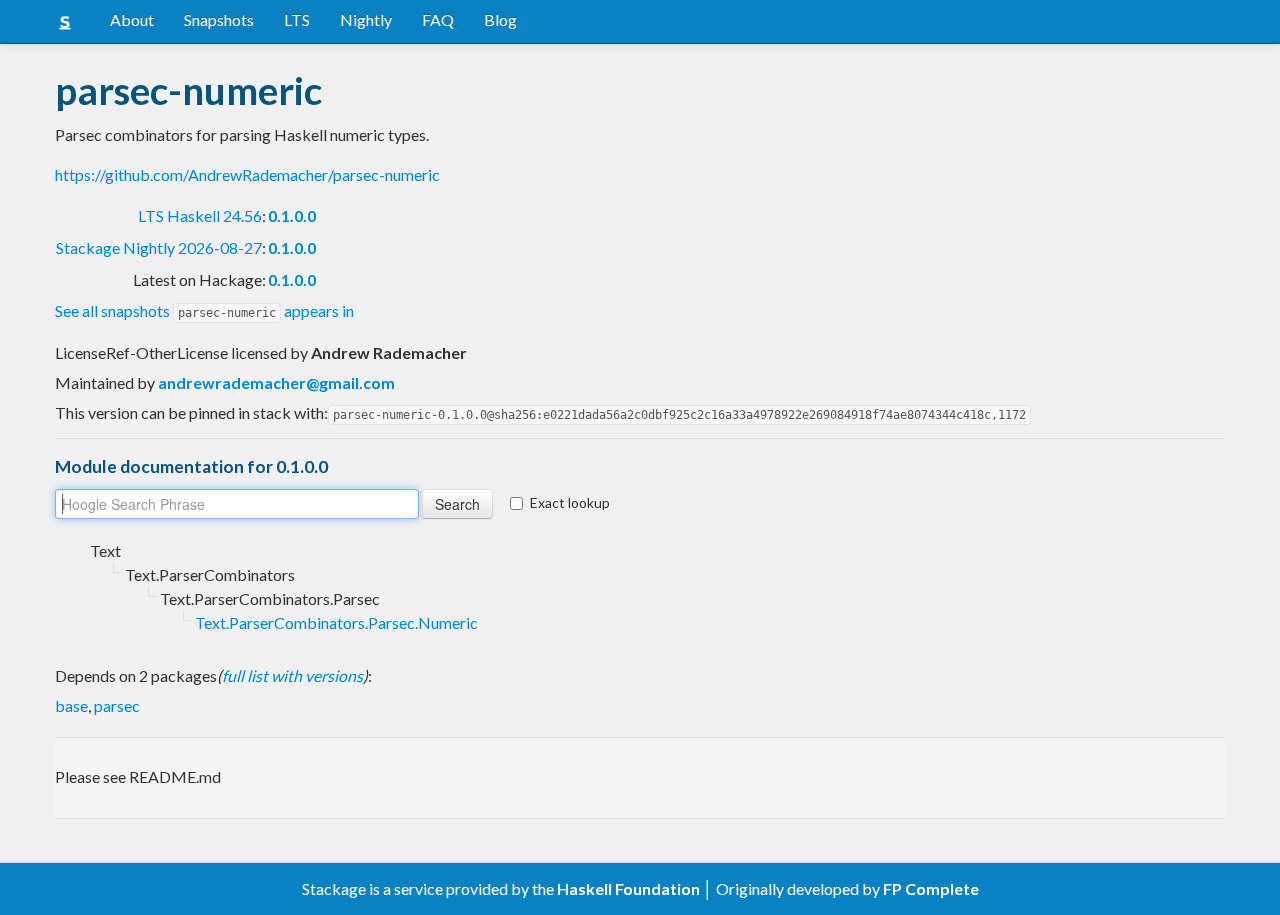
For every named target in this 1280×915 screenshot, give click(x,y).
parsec (117, 705)
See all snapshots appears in (204, 310)
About (132, 19)
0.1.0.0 (292, 215)
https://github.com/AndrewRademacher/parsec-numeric (247, 174)
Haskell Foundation (628, 888)
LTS (297, 19)
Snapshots (219, 19)
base (71, 705)
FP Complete (931, 888)
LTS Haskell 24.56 (200, 215)
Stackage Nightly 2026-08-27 (159, 247)
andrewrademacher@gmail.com (276, 382)
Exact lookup (570, 502)
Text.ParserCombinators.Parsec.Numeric (336, 622)
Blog (500, 19)
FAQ (438, 19)
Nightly (366, 19)
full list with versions (292, 675)
